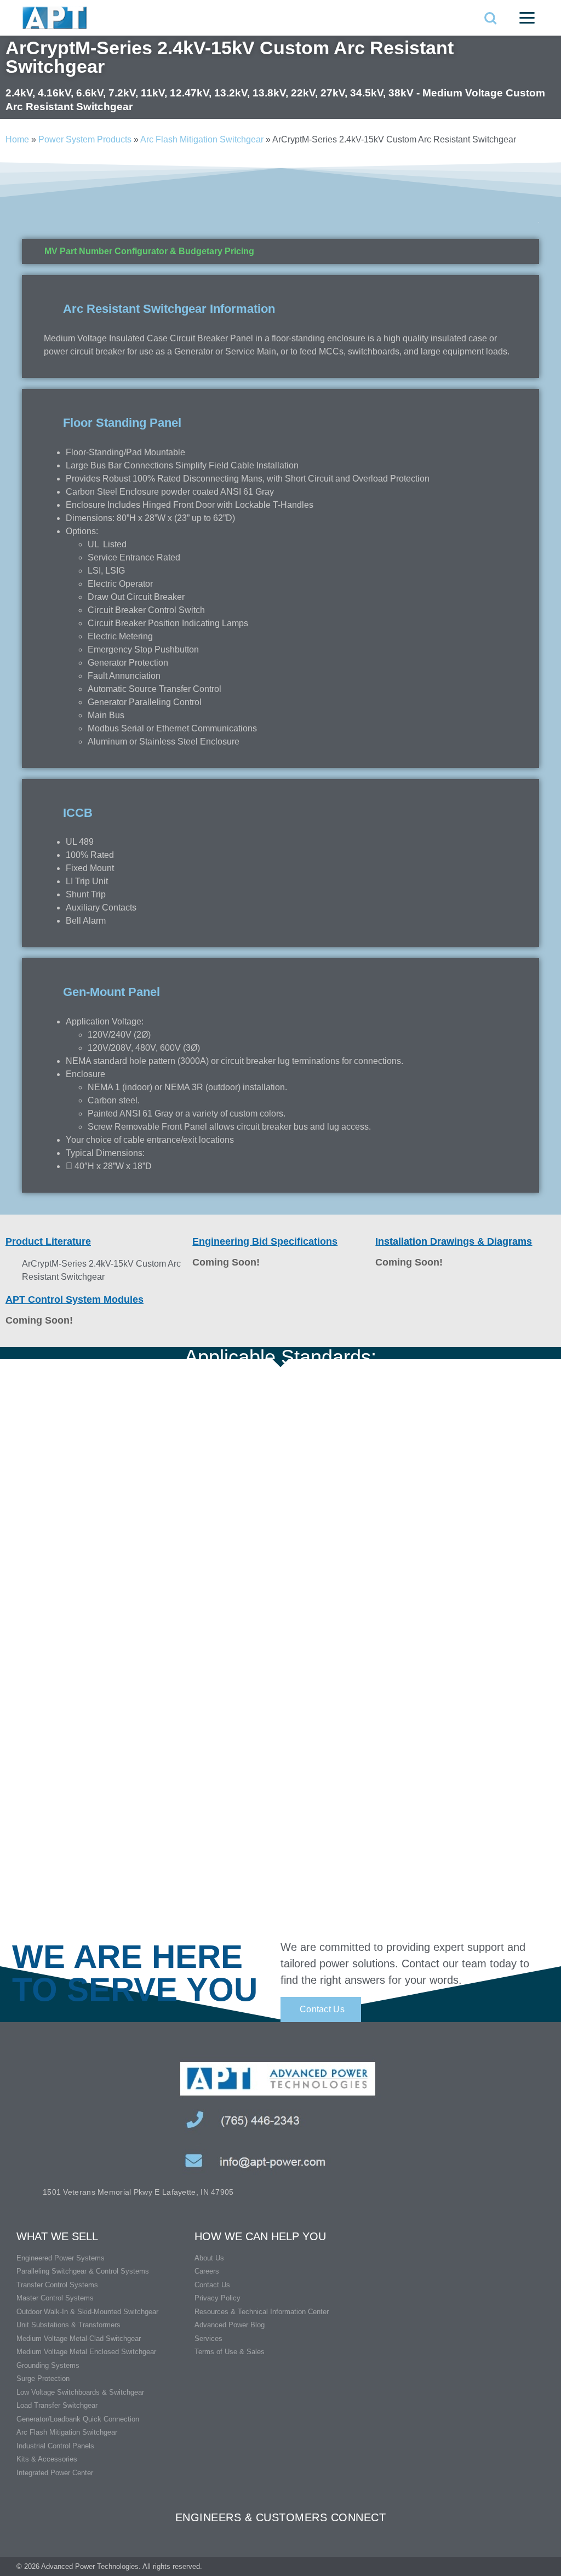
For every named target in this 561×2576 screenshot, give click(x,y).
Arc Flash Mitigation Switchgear (202, 139)
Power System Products (85, 139)
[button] (280, 251)
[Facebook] (519, 2566)
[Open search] (490, 18)
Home (17, 139)
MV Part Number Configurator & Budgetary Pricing (149, 251)
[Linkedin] (540, 2566)
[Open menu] (527, 18)
